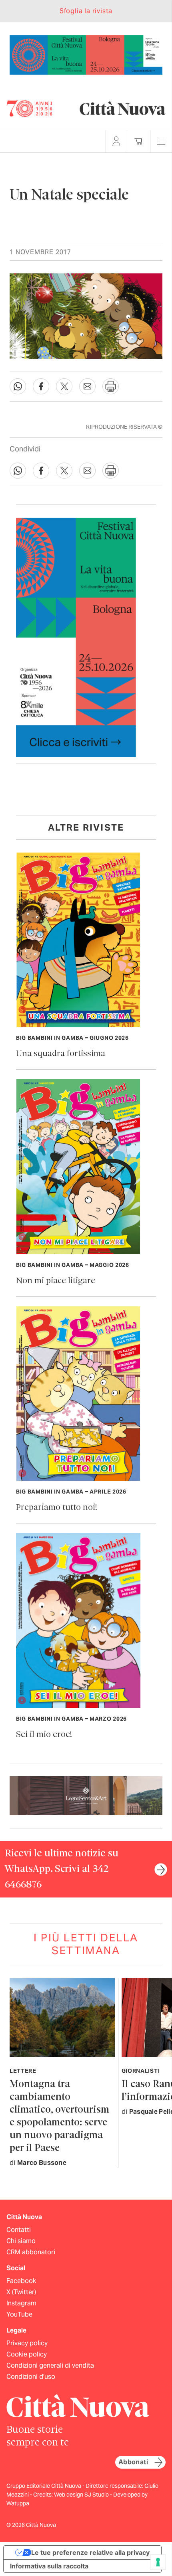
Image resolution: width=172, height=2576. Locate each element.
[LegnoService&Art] (86, 1795)
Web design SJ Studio (82, 2495)
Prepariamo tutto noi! (57, 1508)
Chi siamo (21, 2241)
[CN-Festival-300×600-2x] (76, 637)
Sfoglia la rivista (86, 11)
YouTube (19, 2314)
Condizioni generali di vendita (50, 2365)
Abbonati (133, 2462)
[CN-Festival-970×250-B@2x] (86, 54)
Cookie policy (27, 2354)
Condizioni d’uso (31, 2377)
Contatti (19, 2230)
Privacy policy (27, 2343)
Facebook (21, 2281)
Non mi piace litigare (56, 1281)
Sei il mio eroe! (44, 1735)
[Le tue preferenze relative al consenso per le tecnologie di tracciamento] (158, 2562)
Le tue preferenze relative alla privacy (90, 2552)
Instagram (21, 2303)
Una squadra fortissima (61, 1054)
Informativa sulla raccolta (49, 2566)
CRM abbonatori (31, 2252)
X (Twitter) (21, 2292)
